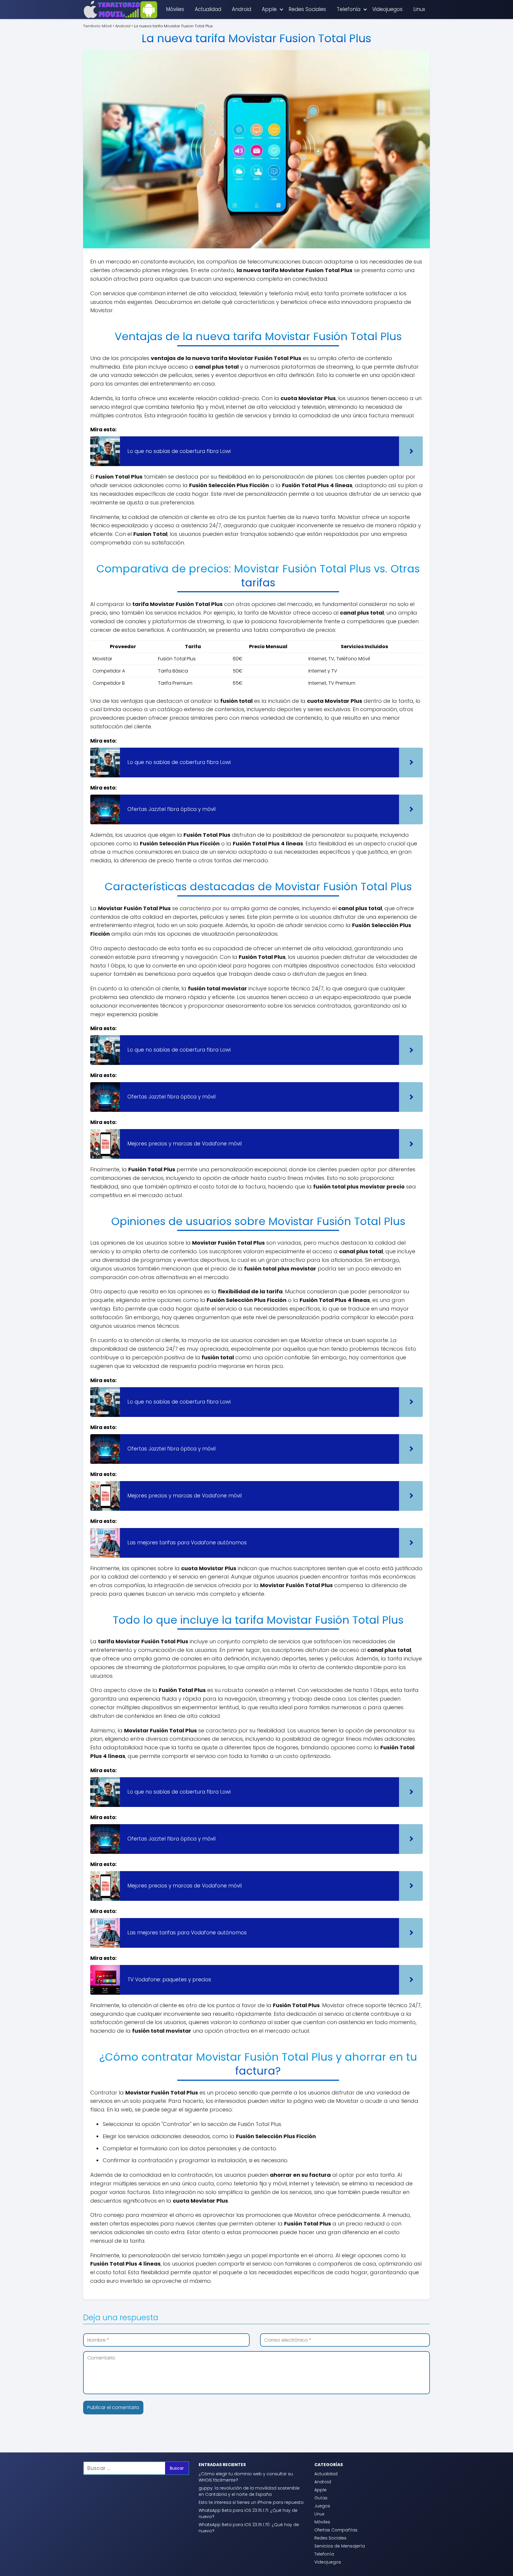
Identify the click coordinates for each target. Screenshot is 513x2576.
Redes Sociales (307, 9)
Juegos (322, 2506)
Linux (419, 9)
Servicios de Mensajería (340, 2546)
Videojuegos (387, 9)
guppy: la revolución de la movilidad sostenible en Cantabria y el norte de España (249, 2491)
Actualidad (208, 9)
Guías (321, 2498)
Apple (269, 9)
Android (242, 9)
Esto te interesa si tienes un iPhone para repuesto (251, 2502)
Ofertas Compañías (336, 2530)
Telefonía (349, 9)
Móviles (175, 9)
